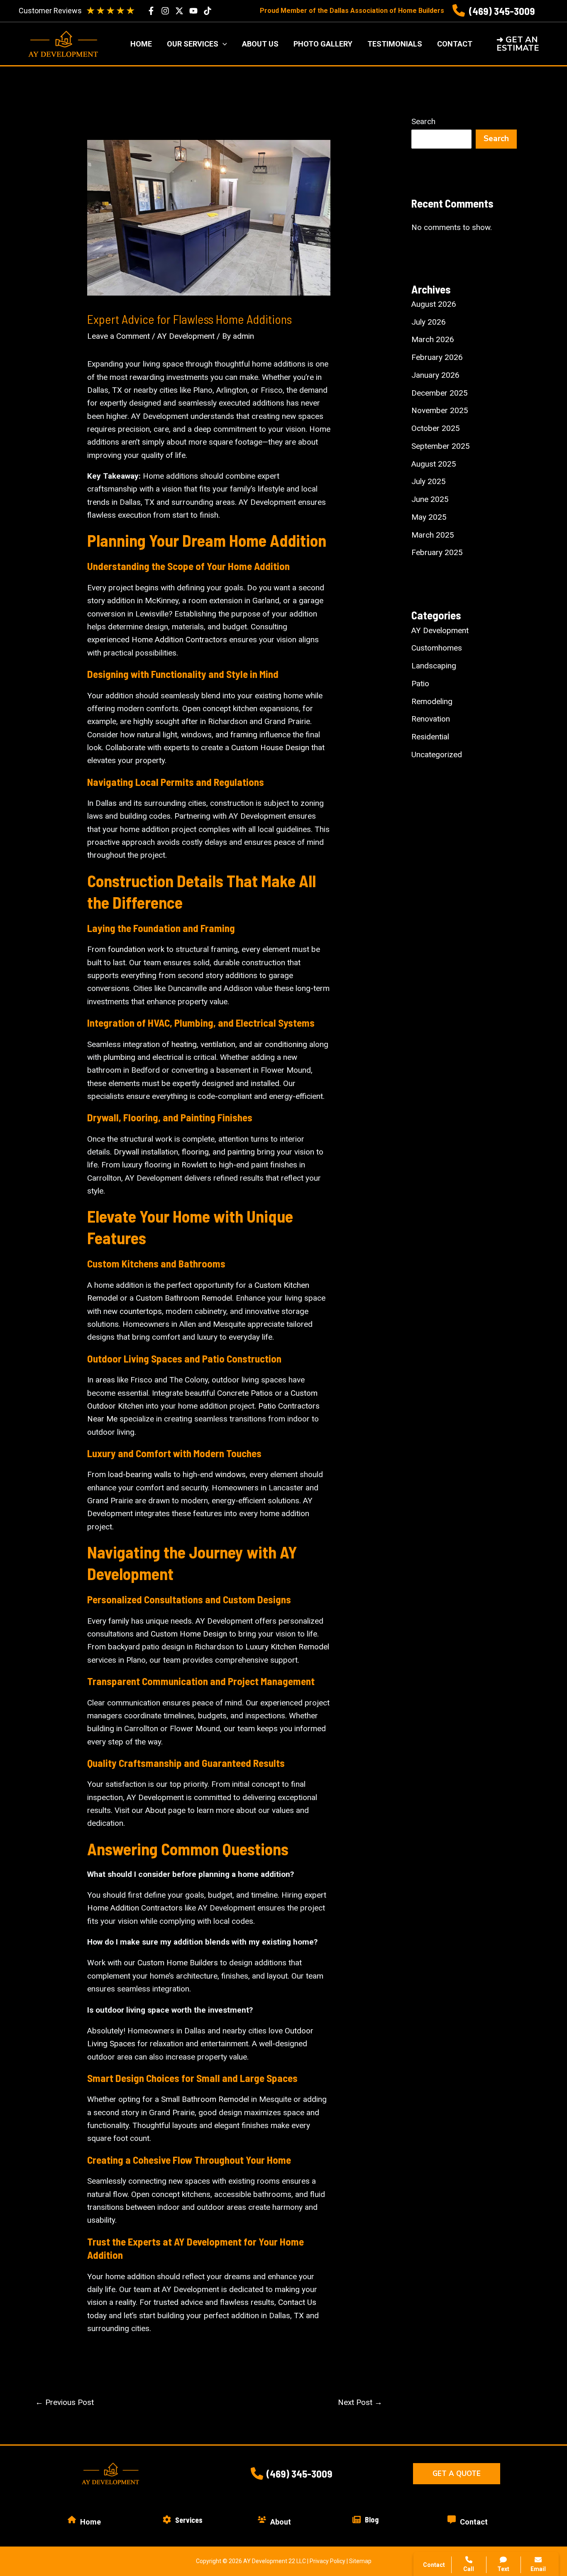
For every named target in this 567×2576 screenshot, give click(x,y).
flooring (195, 1152)
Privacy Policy (327, 2561)
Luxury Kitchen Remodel (287, 1647)
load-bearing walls (140, 1474)
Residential (430, 737)
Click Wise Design (500, 2543)
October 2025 (436, 428)
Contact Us (297, 2302)
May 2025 (429, 517)
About (156, 1810)
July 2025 (429, 481)
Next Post (360, 2402)
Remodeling (432, 701)
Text (503, 2569)
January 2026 (435, 375)
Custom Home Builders (178, 1963)
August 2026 (434, 304)
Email (538, 2569)
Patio (420, 684)
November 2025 (440, 410)
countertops (141, 1311)
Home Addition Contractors (179, 640)
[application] (223, 44)
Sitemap (360, 2561)
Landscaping (434, 666)
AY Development (186, 336)
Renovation (431, 719)
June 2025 (430, 499)
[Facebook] (151, 11)
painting (241, 1152)
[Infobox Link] (494, 11)
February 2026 (437, 357)
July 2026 (429, 322)
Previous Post (65, 2402)
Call (442, 2427)
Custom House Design (270, 747)
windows (230, 1474)
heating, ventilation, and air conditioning (239, 1044)
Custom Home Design (189, 1634)
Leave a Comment (119, 336)
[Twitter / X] (179, 11)
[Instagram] (165, 11)
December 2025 (440, 393)
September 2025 (441, 446)
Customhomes (437, 648)
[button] (524, 44)
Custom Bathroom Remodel (184, 1298)
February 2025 (437, 552)
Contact (449, 2447)
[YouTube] (193, 11)
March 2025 (433, 535)
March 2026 (433, 339)
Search (423, 121)
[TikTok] (208, 11)
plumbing (119, 1057)
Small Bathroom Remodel (205, 2099)
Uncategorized (437, 755)
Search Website (462, 2467)
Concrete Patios (245, 1393)
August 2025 (434, 464)
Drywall (126, 1152)
